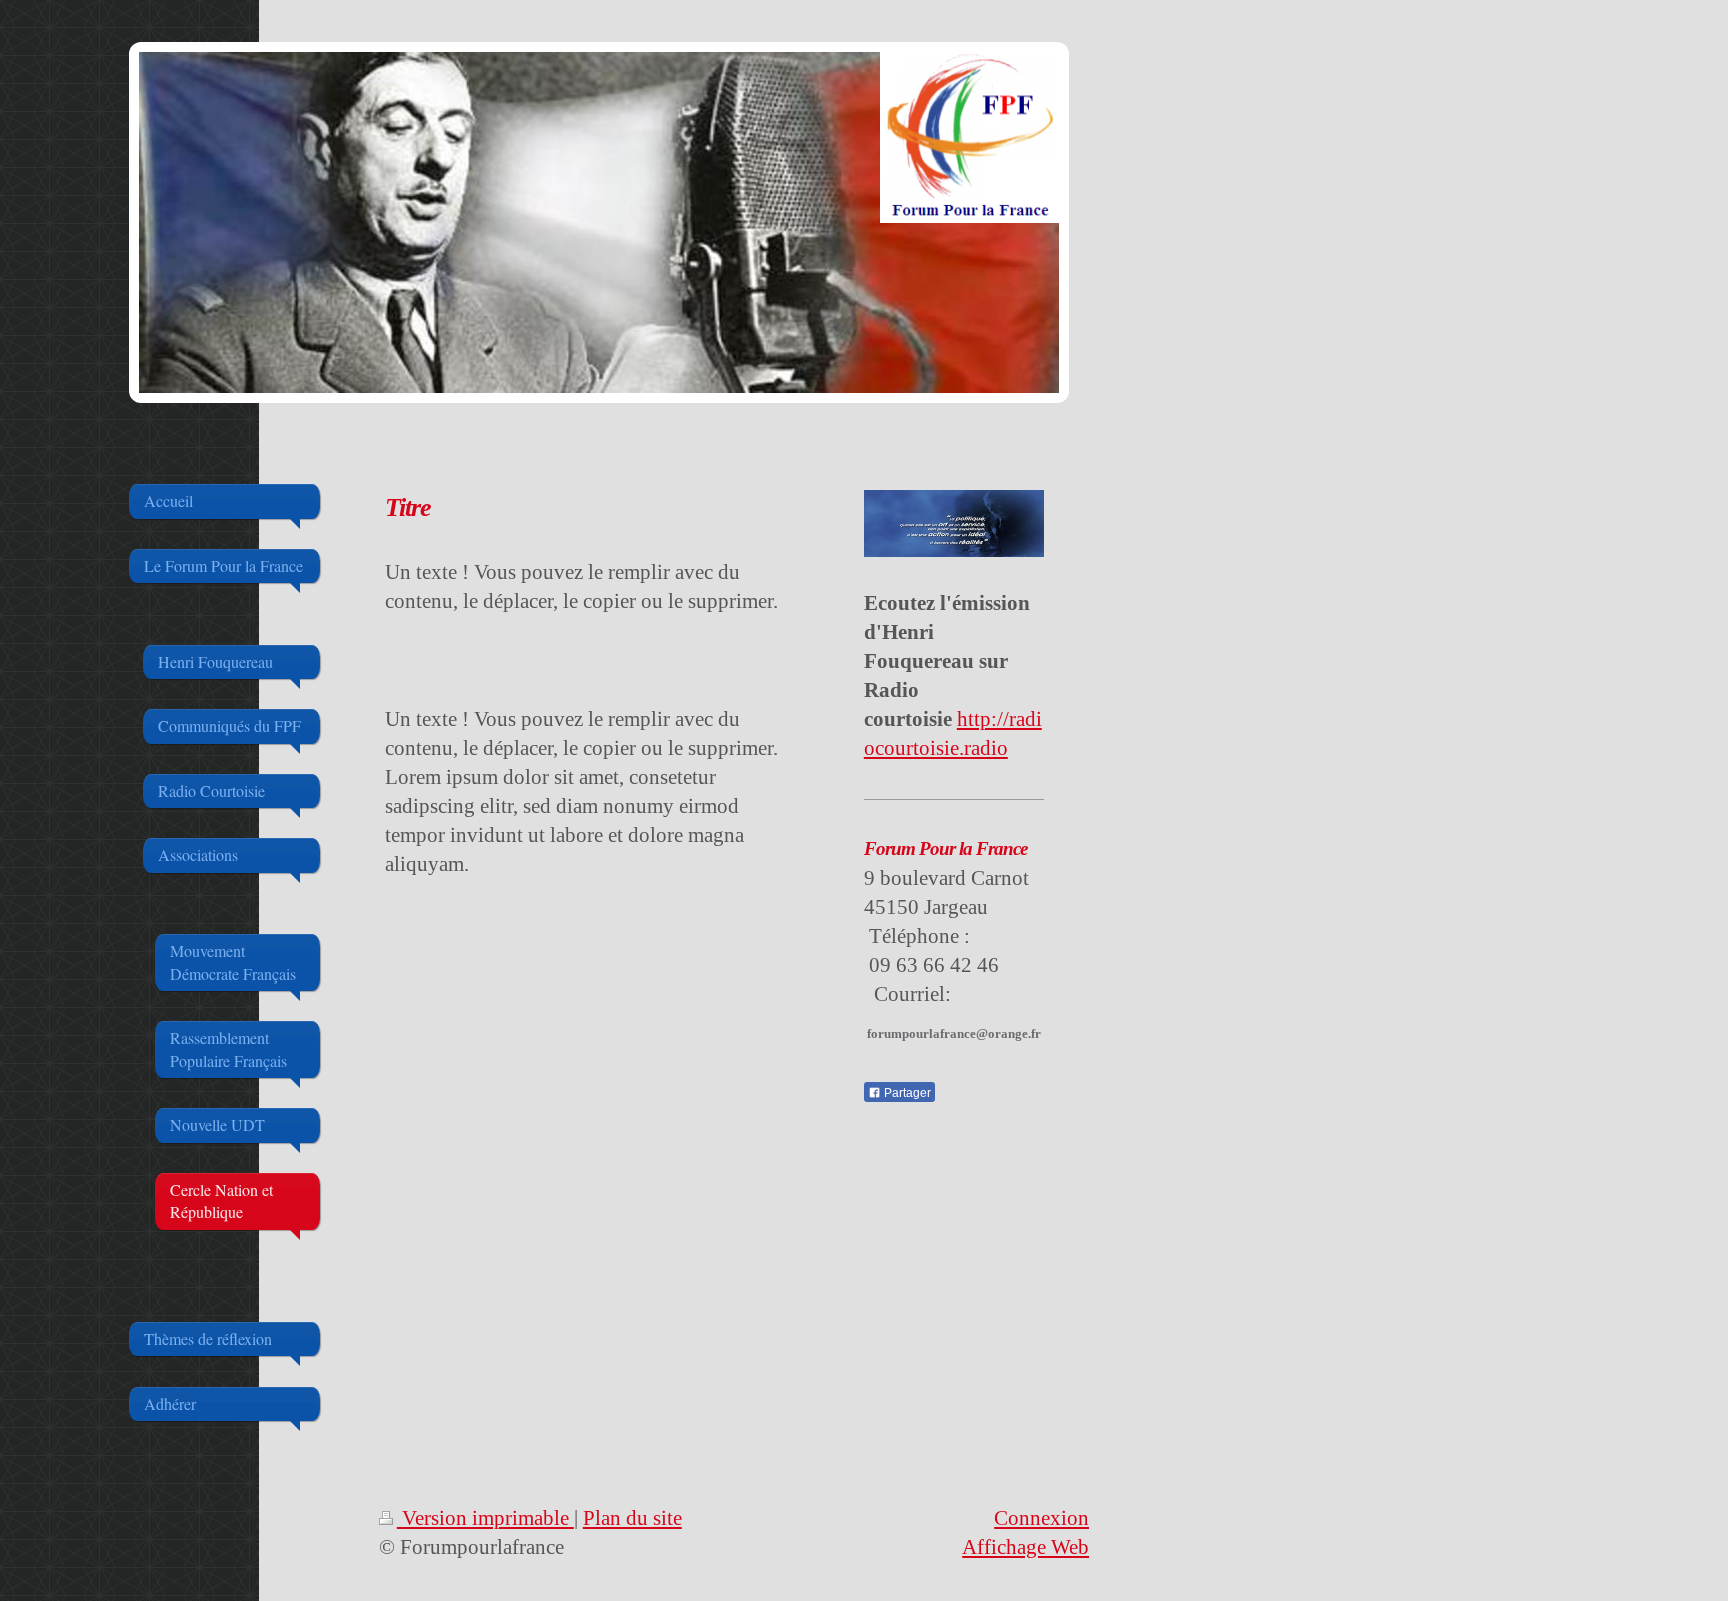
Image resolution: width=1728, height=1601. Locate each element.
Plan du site (632, 1517)
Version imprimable (485, 1517)
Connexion (1041, 1517)
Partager (906, 1093)
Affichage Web (1025, 1546)
